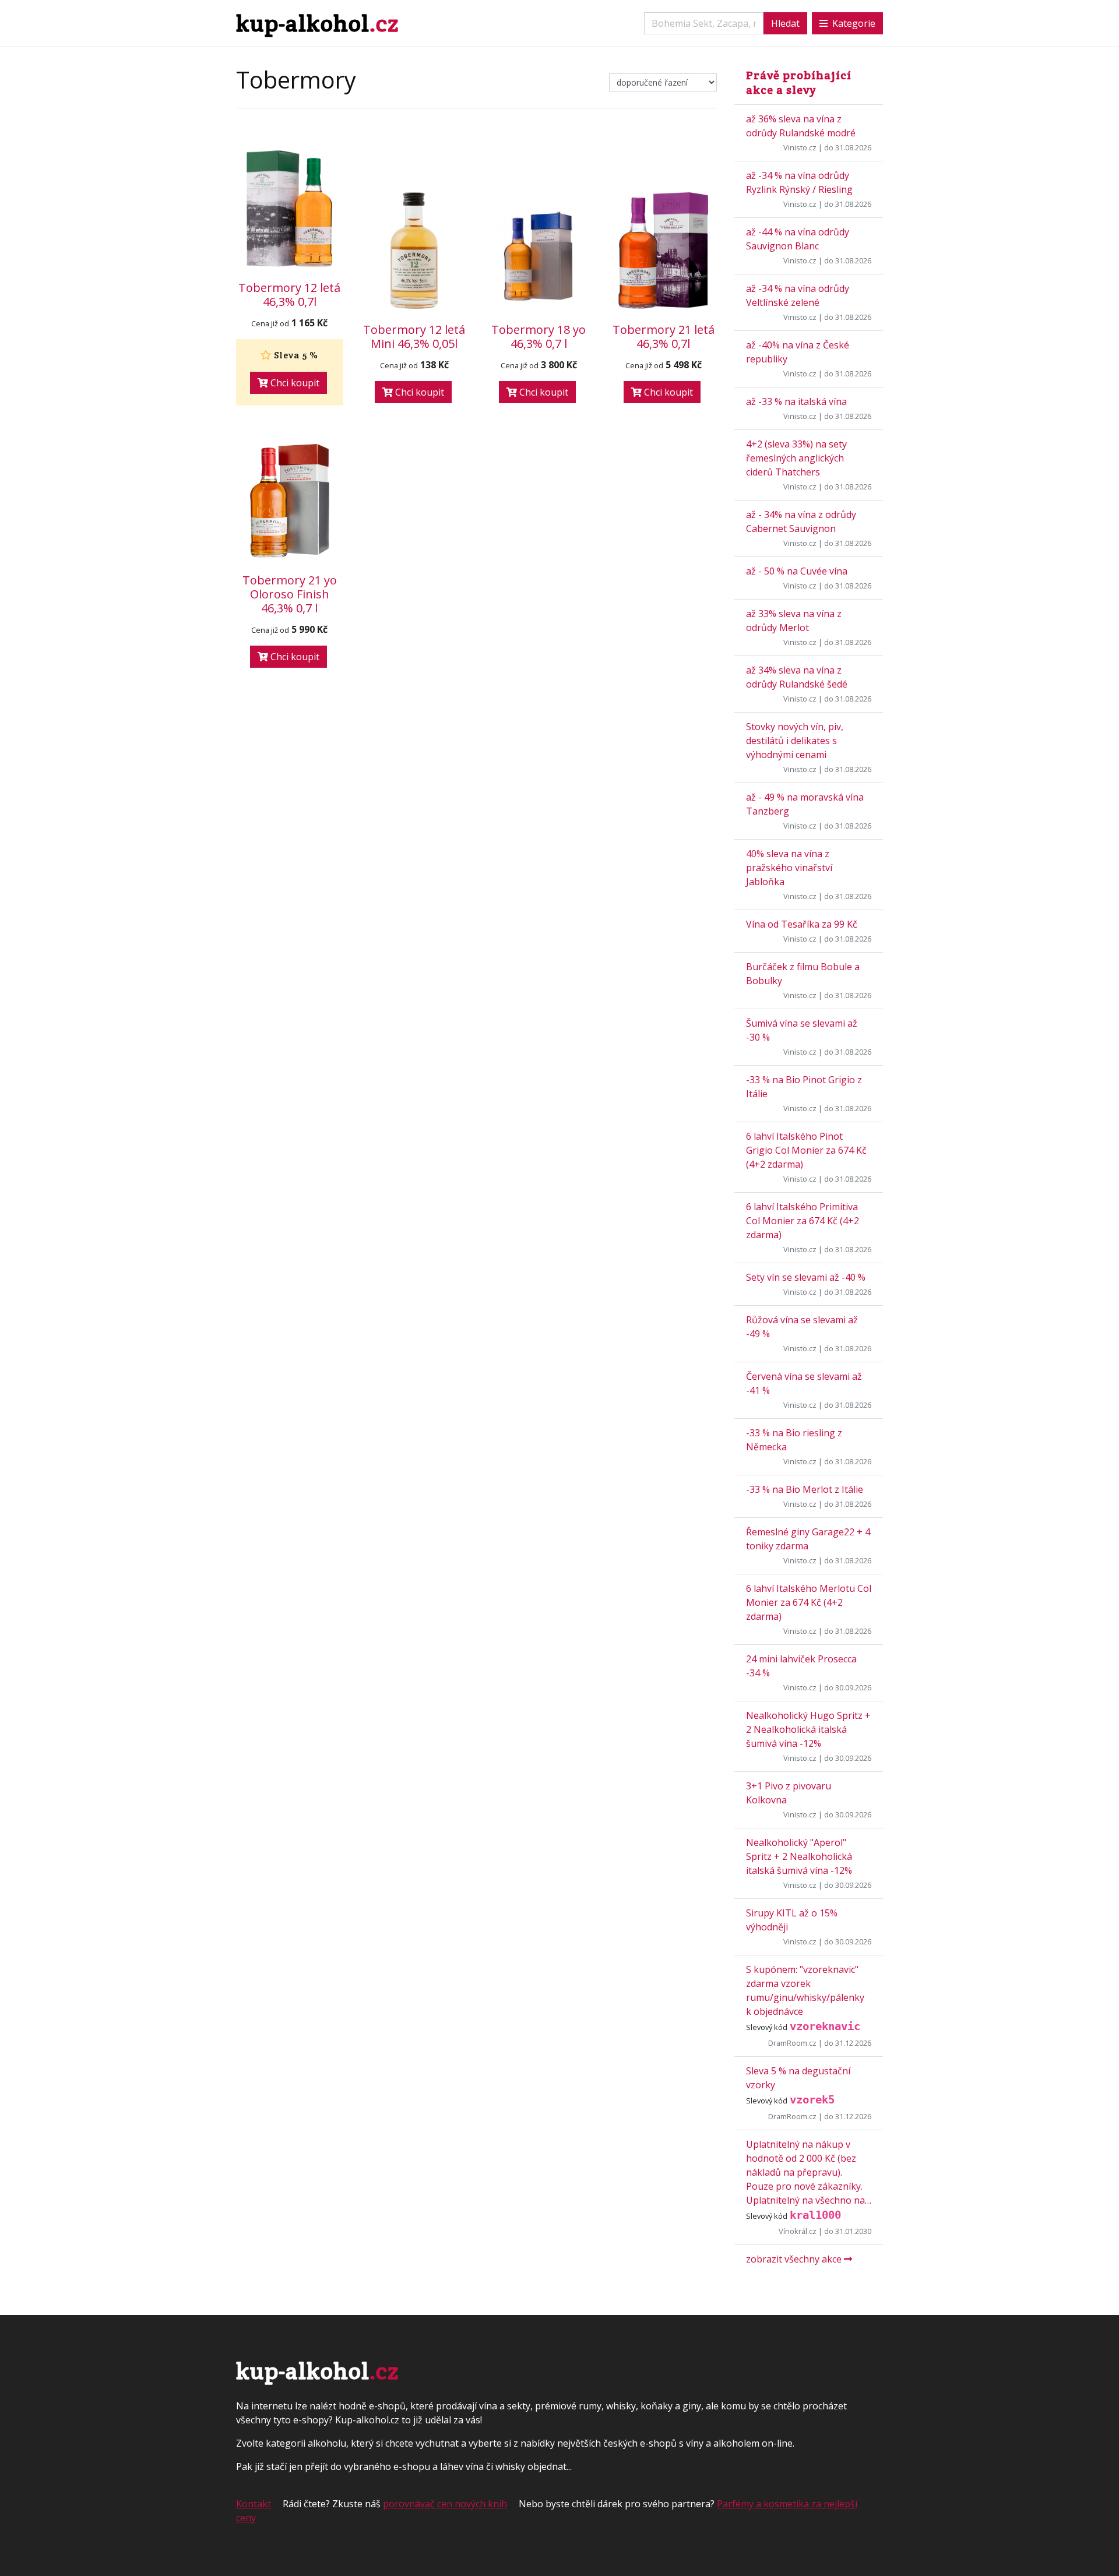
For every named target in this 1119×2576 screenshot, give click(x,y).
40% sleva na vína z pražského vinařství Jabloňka (789, 868)
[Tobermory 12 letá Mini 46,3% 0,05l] (414, 251)
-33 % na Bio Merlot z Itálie (805, 1489)
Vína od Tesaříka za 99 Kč (802, 924)
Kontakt (254, 2504)
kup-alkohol (317, 23)
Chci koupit (294, 383)
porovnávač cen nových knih (445, 2504)
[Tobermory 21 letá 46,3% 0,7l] (663, 251)
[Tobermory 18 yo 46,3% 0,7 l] (539, 255)
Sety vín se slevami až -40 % (806, 1277)
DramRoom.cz (792, 2043)
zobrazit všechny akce (795, 2259)
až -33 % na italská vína (796, 401)
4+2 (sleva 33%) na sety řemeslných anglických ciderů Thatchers (796, 458)
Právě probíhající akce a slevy (799, 82)
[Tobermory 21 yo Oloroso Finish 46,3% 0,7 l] (290, 501)
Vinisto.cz (800, 147)
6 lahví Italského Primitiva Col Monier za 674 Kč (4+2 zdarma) (803, 1221)
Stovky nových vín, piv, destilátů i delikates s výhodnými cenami (795, 741)
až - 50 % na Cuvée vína (797, 571)
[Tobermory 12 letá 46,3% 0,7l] (290, 209)
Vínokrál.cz (798, 2231)
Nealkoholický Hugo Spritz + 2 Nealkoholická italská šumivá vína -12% (808, 1729)
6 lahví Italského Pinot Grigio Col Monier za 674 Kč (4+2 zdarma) (806, 1150)
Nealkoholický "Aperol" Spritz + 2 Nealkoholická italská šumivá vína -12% (799, 1856)
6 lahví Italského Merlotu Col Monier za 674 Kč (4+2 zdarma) (809, 1602)
